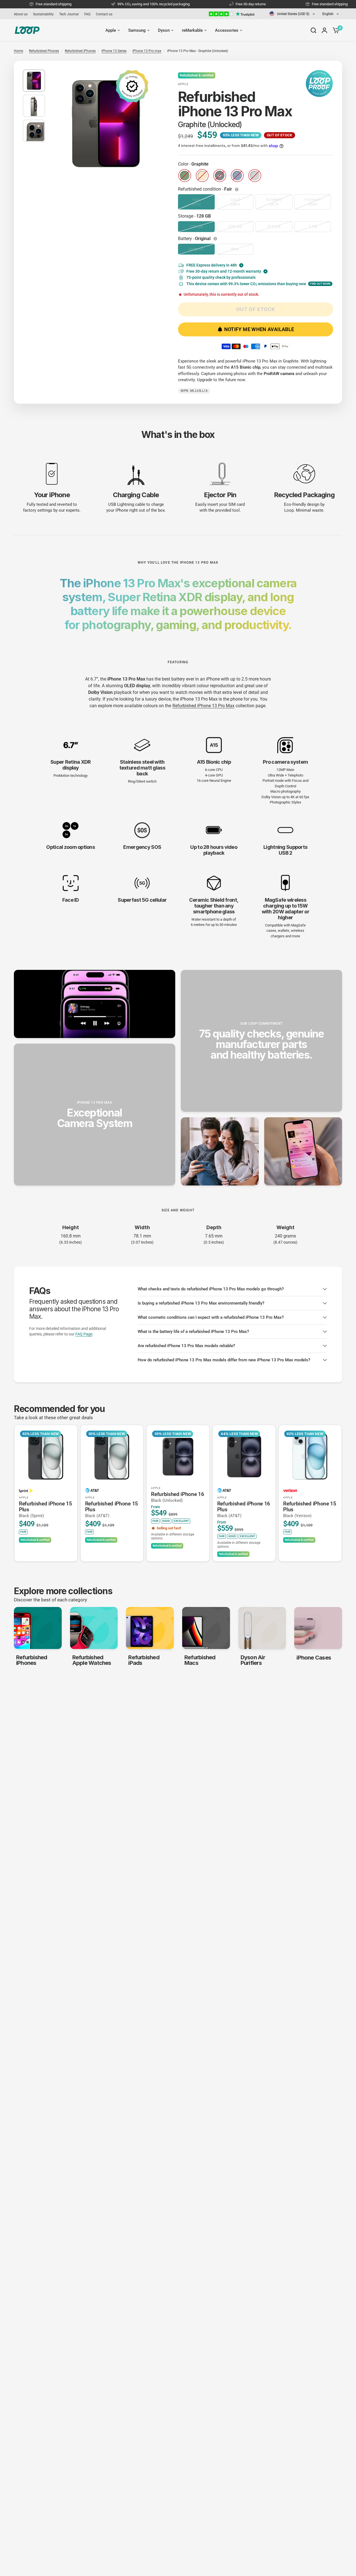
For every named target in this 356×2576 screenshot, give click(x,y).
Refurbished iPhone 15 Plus (45, 1509)
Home (18, 51)
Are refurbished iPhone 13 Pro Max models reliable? (186, 1346)
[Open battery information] (216, 239)
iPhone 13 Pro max (147, 51)
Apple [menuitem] (111, 30)
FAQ (87, 14)
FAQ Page (84, 1334)
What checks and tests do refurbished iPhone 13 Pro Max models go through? (211, 1289)
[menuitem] (22, 14)
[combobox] (292, 14)
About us (21, 14)
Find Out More (320, 284)
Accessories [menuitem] (227, 30)
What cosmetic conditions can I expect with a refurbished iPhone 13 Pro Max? (211, 1317)
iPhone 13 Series (114, 51)
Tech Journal (69, 14)
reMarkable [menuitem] (192, 30)
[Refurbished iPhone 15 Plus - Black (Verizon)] (310, 1456)
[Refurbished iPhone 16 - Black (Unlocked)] (178, 1456)
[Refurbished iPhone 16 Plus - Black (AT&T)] (244, 1456)
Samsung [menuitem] (137, 30)
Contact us (104, 14)
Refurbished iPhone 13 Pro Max (203, 706)
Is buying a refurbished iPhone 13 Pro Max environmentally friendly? (201, 1303)
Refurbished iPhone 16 (177, 1497)
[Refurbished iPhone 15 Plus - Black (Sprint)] (46, 1456)
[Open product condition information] (237, 189)
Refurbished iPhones (80, 51)
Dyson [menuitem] (164, 30)
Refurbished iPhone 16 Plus (244, 1509)
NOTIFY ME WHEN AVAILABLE (259, 329)
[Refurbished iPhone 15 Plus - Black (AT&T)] (112, 1456)
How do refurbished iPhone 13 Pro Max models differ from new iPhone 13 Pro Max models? (224, 1360)
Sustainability (43, 14)
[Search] (313, 30)
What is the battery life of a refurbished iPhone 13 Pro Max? (193, 1332)
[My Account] (324, 30)
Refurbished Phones (44, 51)
